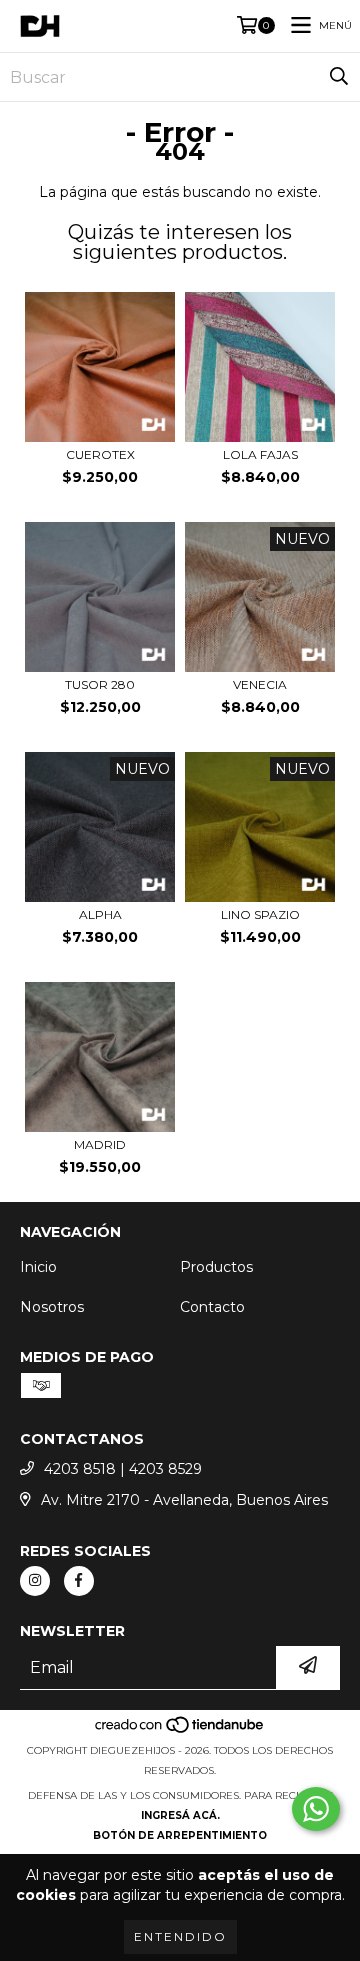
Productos (216, 1267)
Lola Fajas (260, 454)
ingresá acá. (180, 1815)
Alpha (100, 914)
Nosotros (52, 1307)
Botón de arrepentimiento (180, 1835)
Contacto (212, 1307)
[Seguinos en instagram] (35, 1581)
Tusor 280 (100, 684)
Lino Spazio (260, 914)
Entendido (180, 1936)
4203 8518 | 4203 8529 (123, 1469)
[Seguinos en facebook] (79, 1581)
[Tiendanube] (180, 1730)
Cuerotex (100, 454)
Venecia (260, 684)
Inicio (38, 1267)
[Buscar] (339, 77)
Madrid (100, 1144)
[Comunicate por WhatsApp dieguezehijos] (316, 1809)
